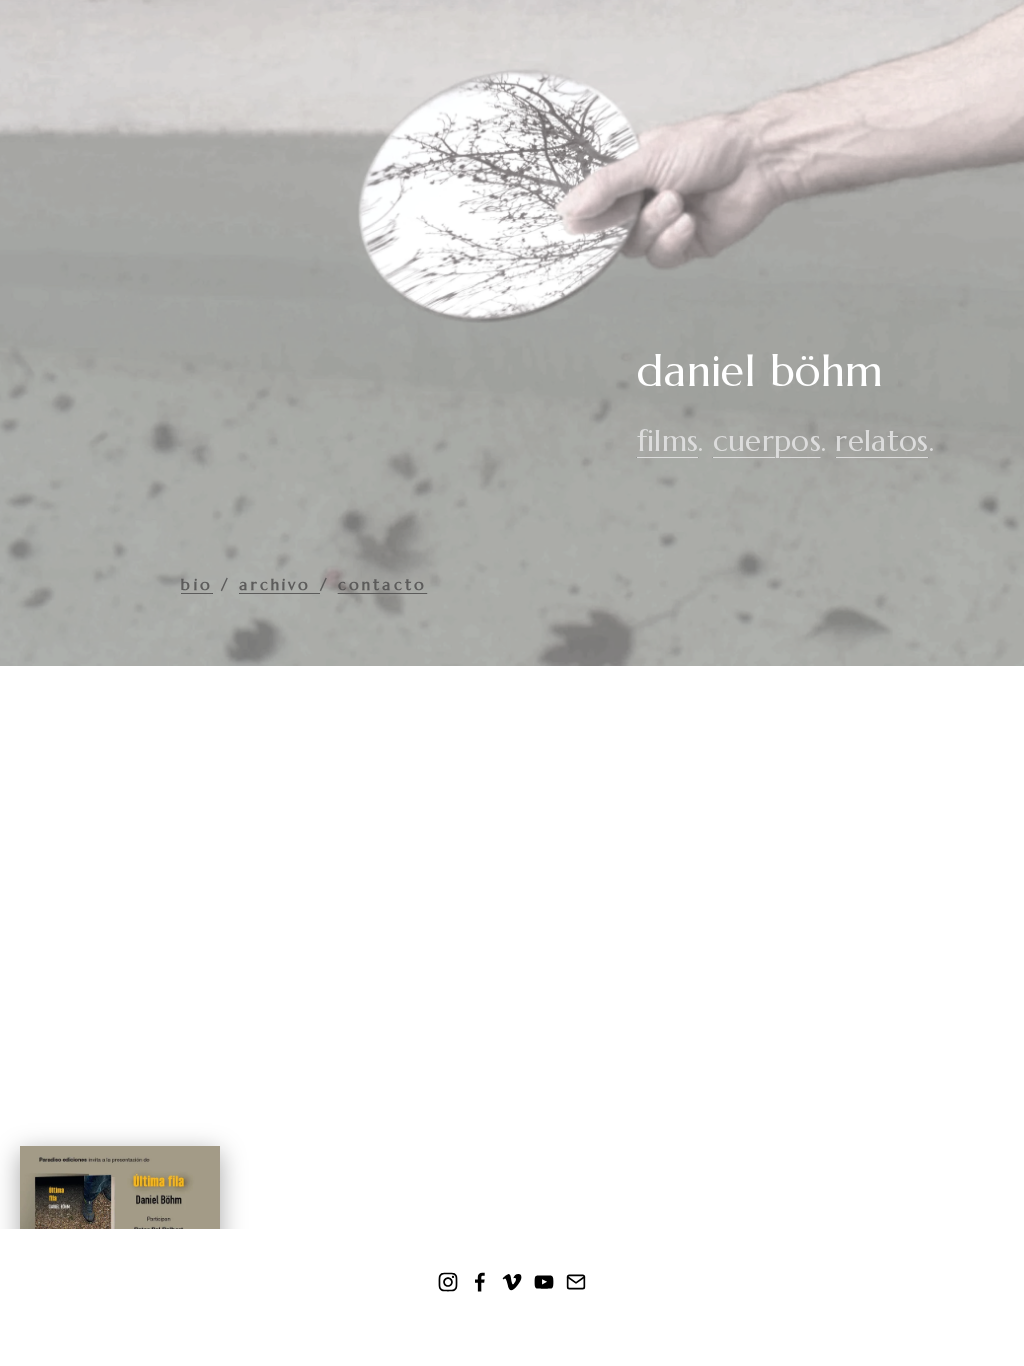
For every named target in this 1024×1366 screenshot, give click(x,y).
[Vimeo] (512, 1282)
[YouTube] (544, 1282)
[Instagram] (448, 1282)
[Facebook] (480, 1282)
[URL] (576, 1282)
